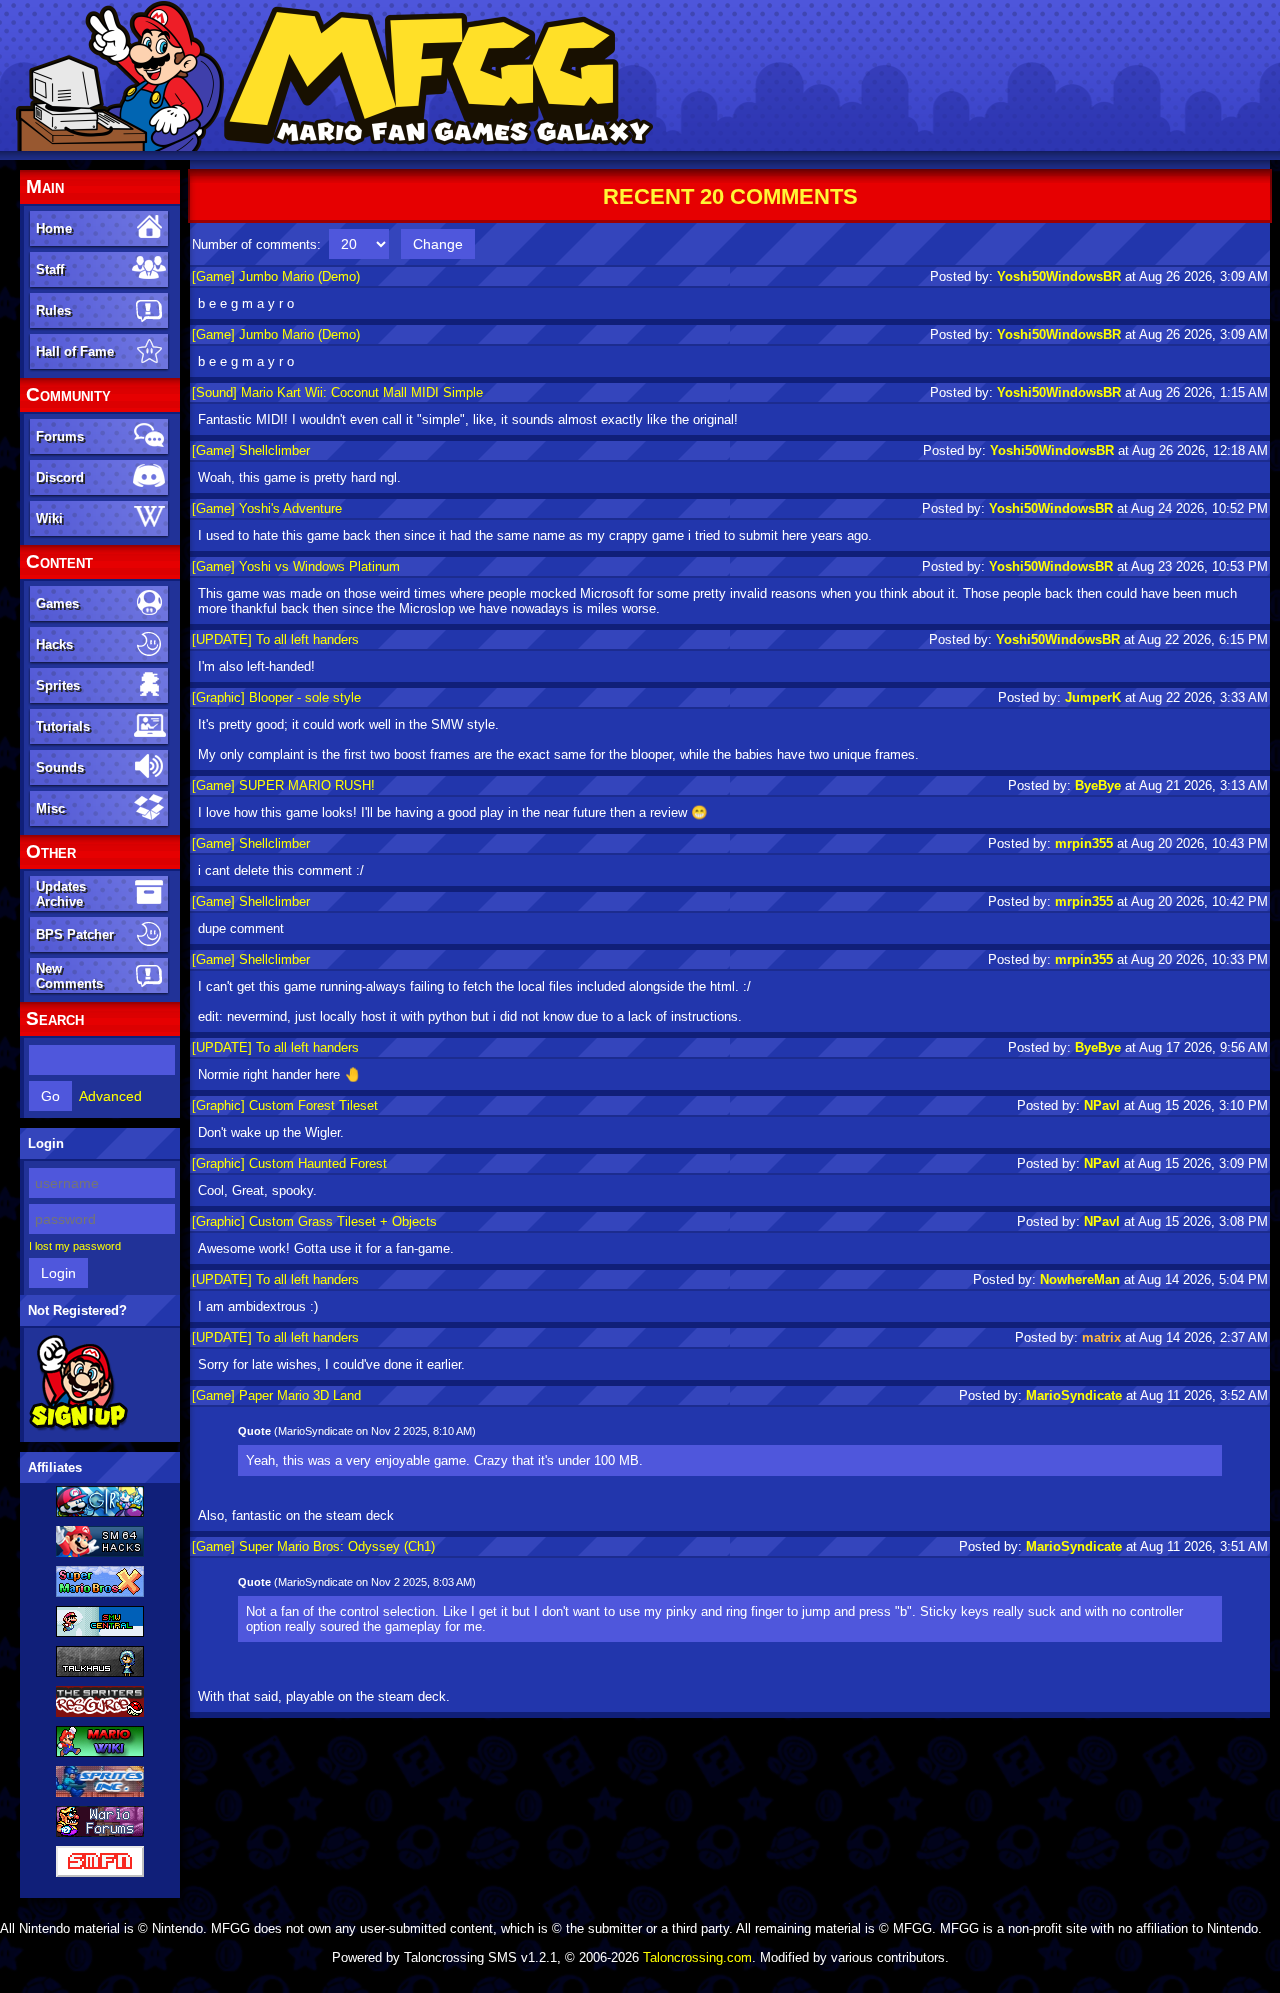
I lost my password (75, 1246)
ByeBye (1098, 785)
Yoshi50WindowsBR (1059, 276)
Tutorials (63, 726)
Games (57, 603)
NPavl (1102, 1105)
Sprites (58, 685)
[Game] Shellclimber (251, 450)
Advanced (110, 1096)
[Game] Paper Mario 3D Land (276, 1395)
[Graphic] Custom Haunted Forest (289, 1163)
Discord (60, 477)
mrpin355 (1084, 843)
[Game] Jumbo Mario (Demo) (276, 276)
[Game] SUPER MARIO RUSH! (283, 785)
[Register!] (78, 1427)
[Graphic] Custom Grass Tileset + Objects (314, 1221)
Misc (50, 808)
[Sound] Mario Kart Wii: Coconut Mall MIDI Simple (337, 392)
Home (54, 228)
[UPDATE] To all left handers (275, 639)
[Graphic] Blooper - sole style (276, 697)
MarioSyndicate (1074, 1395)
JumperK (1093, 697)
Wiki (49, 518)
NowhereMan (1080, 1279)
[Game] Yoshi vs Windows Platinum (296, 566)
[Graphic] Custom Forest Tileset (285, 1105)
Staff (50, 269)
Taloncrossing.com (697, 1957)
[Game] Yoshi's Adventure (267, 508)
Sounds (60, 767)
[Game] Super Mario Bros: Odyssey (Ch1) (313, 1546)
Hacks (54, 644)
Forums (60, 436)
